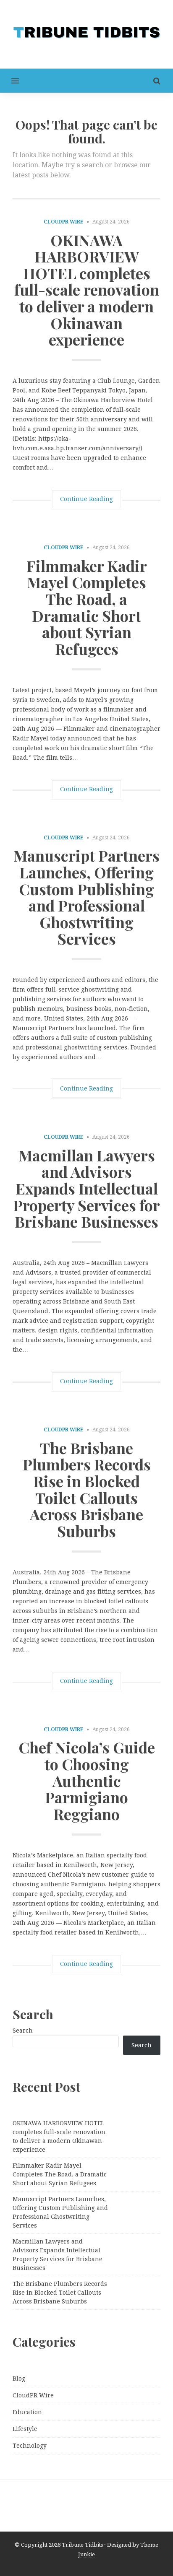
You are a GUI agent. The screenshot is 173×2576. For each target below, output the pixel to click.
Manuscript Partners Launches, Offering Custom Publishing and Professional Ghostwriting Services (86, 897)
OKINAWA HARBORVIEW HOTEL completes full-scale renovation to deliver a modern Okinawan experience (87, 290)
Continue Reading (86, 499)
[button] (9, 81)
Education (27, 2412)
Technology (30, 2446)
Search (23, 2031)
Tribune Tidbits (82, 2545)
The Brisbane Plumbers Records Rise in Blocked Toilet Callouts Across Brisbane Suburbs (87, 1489)
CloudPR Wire (64, 222)
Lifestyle (25, 2429)
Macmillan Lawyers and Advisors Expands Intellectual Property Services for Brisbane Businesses (86, 1188)
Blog (19, 2379)
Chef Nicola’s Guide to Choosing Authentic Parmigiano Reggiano (87, 1780)
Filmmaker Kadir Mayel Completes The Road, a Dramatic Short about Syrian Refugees (87, 607)
